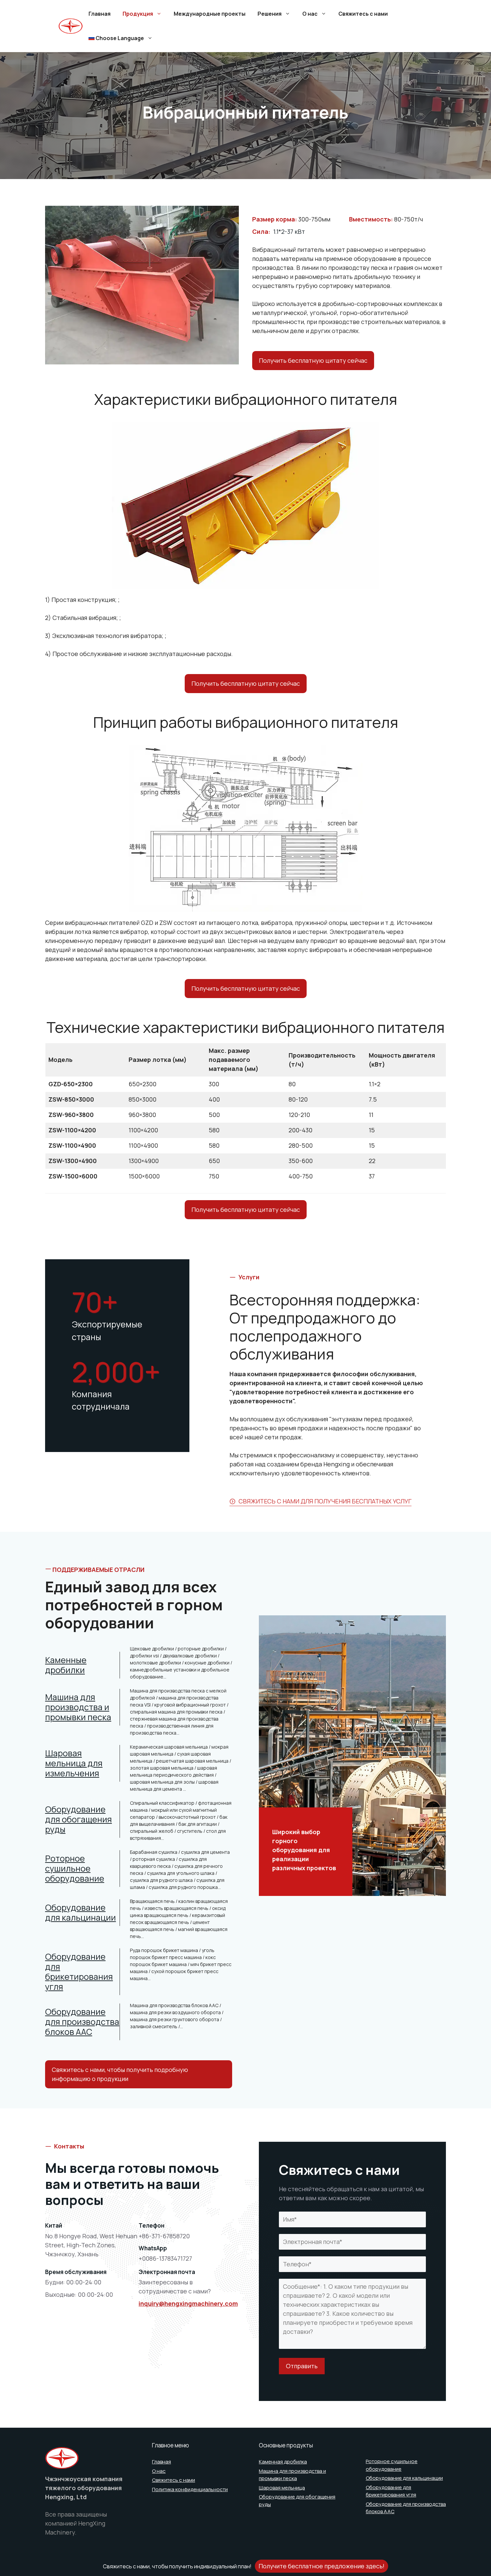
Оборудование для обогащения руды (78, 1819)
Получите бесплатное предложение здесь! (321, 2566)
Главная (100, 14)
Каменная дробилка (283, 2462)
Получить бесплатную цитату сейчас (313, 360)
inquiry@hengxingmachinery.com (188, 2303)
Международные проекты (210, 14)
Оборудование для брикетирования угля (79, 1972)
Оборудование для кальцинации (80, 1912)
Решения (270, 14)
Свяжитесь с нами (363, 14)
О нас (310, 14)
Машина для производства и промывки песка (78, 1707)
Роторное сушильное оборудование (75, 1868)
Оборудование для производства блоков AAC (82, 2022)
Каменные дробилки (66, 1665)
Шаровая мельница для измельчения (74, 1763)
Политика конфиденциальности (190, 2489)
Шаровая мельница (282, 2488)
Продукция (138, 14)
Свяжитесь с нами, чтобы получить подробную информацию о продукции (120, 2074)
